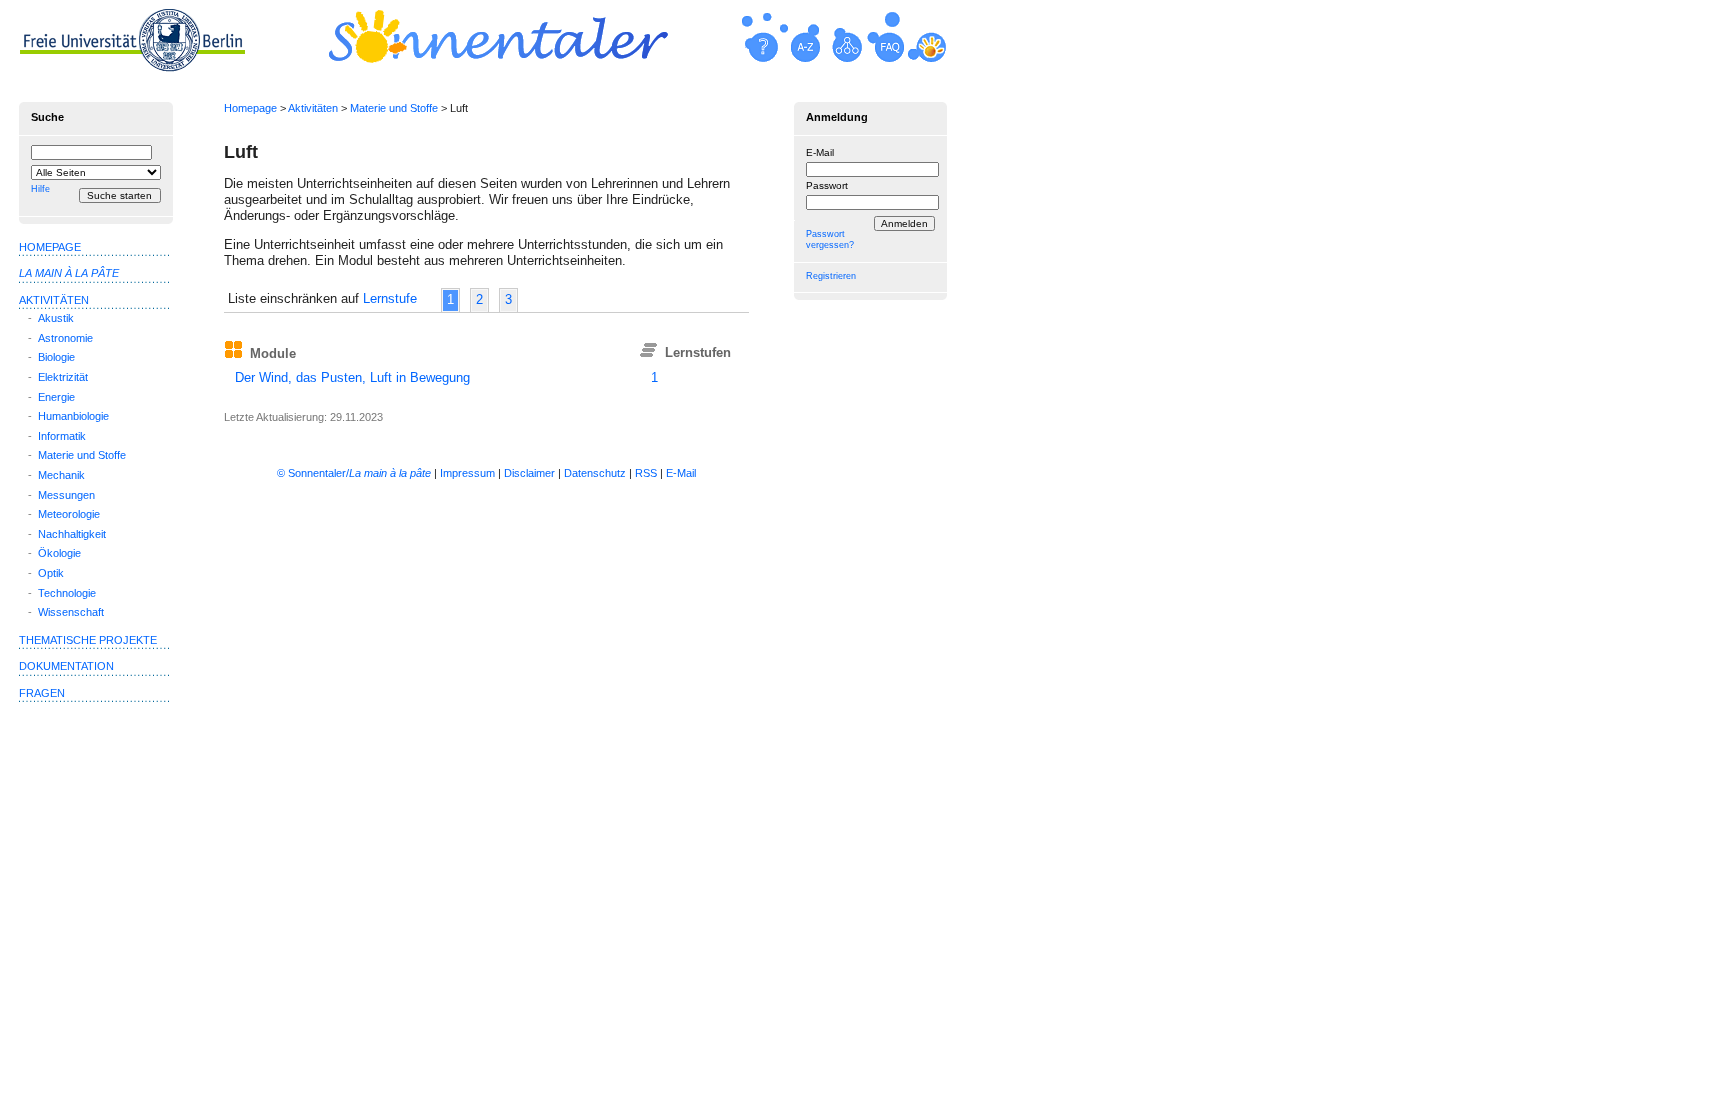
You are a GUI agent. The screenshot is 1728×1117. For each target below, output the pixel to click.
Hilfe (40, 189)
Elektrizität (63, 377)
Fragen (42, 693)
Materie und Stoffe (394, 108)
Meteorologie (69, 514)
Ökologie (59, 553)
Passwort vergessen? (830, 239)
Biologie (56, 357)
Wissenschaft (71, 612)
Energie (56, 397)
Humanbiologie (73, 416)
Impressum (467, 473)
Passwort (827, 185)
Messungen (66, 495)
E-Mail (820, 152)
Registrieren (831, 276)
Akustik (56, 318)
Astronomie (65, 338)
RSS (646, 473)
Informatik (62, 436)
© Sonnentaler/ (354, 473)
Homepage (250, 108)
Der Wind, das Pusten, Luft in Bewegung (352, 377)
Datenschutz (595, 473)
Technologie (67, 593)
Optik (51, 573)
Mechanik (61, 475)
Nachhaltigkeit (72, 534)
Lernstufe (390, 298)
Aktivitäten (313, 108)
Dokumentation (66, 666)
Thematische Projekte (88, 640)
